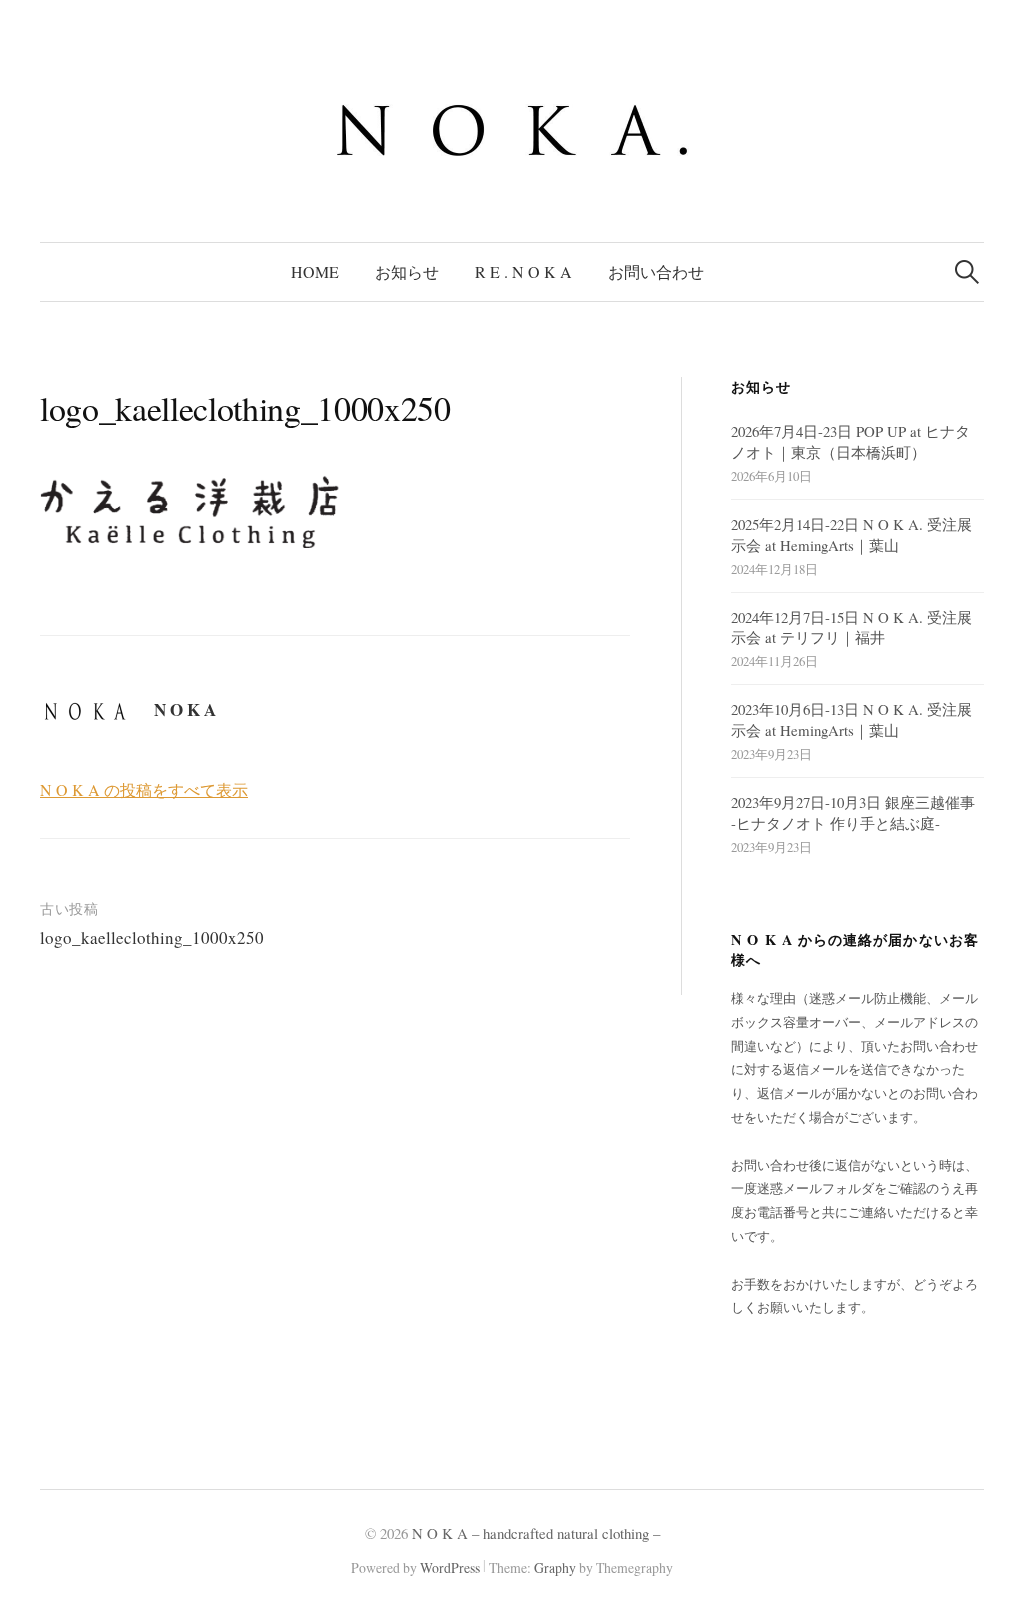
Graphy (555, 1567)
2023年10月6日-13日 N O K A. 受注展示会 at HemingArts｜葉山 (851, 719)
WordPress (450, 1567)
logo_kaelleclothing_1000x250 (152, 937)
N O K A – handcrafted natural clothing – (536, 1533)
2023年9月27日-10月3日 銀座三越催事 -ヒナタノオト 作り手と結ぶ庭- (853, 812)
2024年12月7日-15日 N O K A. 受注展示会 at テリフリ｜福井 (851, 627)
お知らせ (407, 271)
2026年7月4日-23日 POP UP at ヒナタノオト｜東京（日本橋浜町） (850, 441)
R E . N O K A (523, 271)
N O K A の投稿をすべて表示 (144, 789)
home (315, 271)
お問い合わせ (656, 271)
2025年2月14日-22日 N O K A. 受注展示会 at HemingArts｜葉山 (851, 534)
